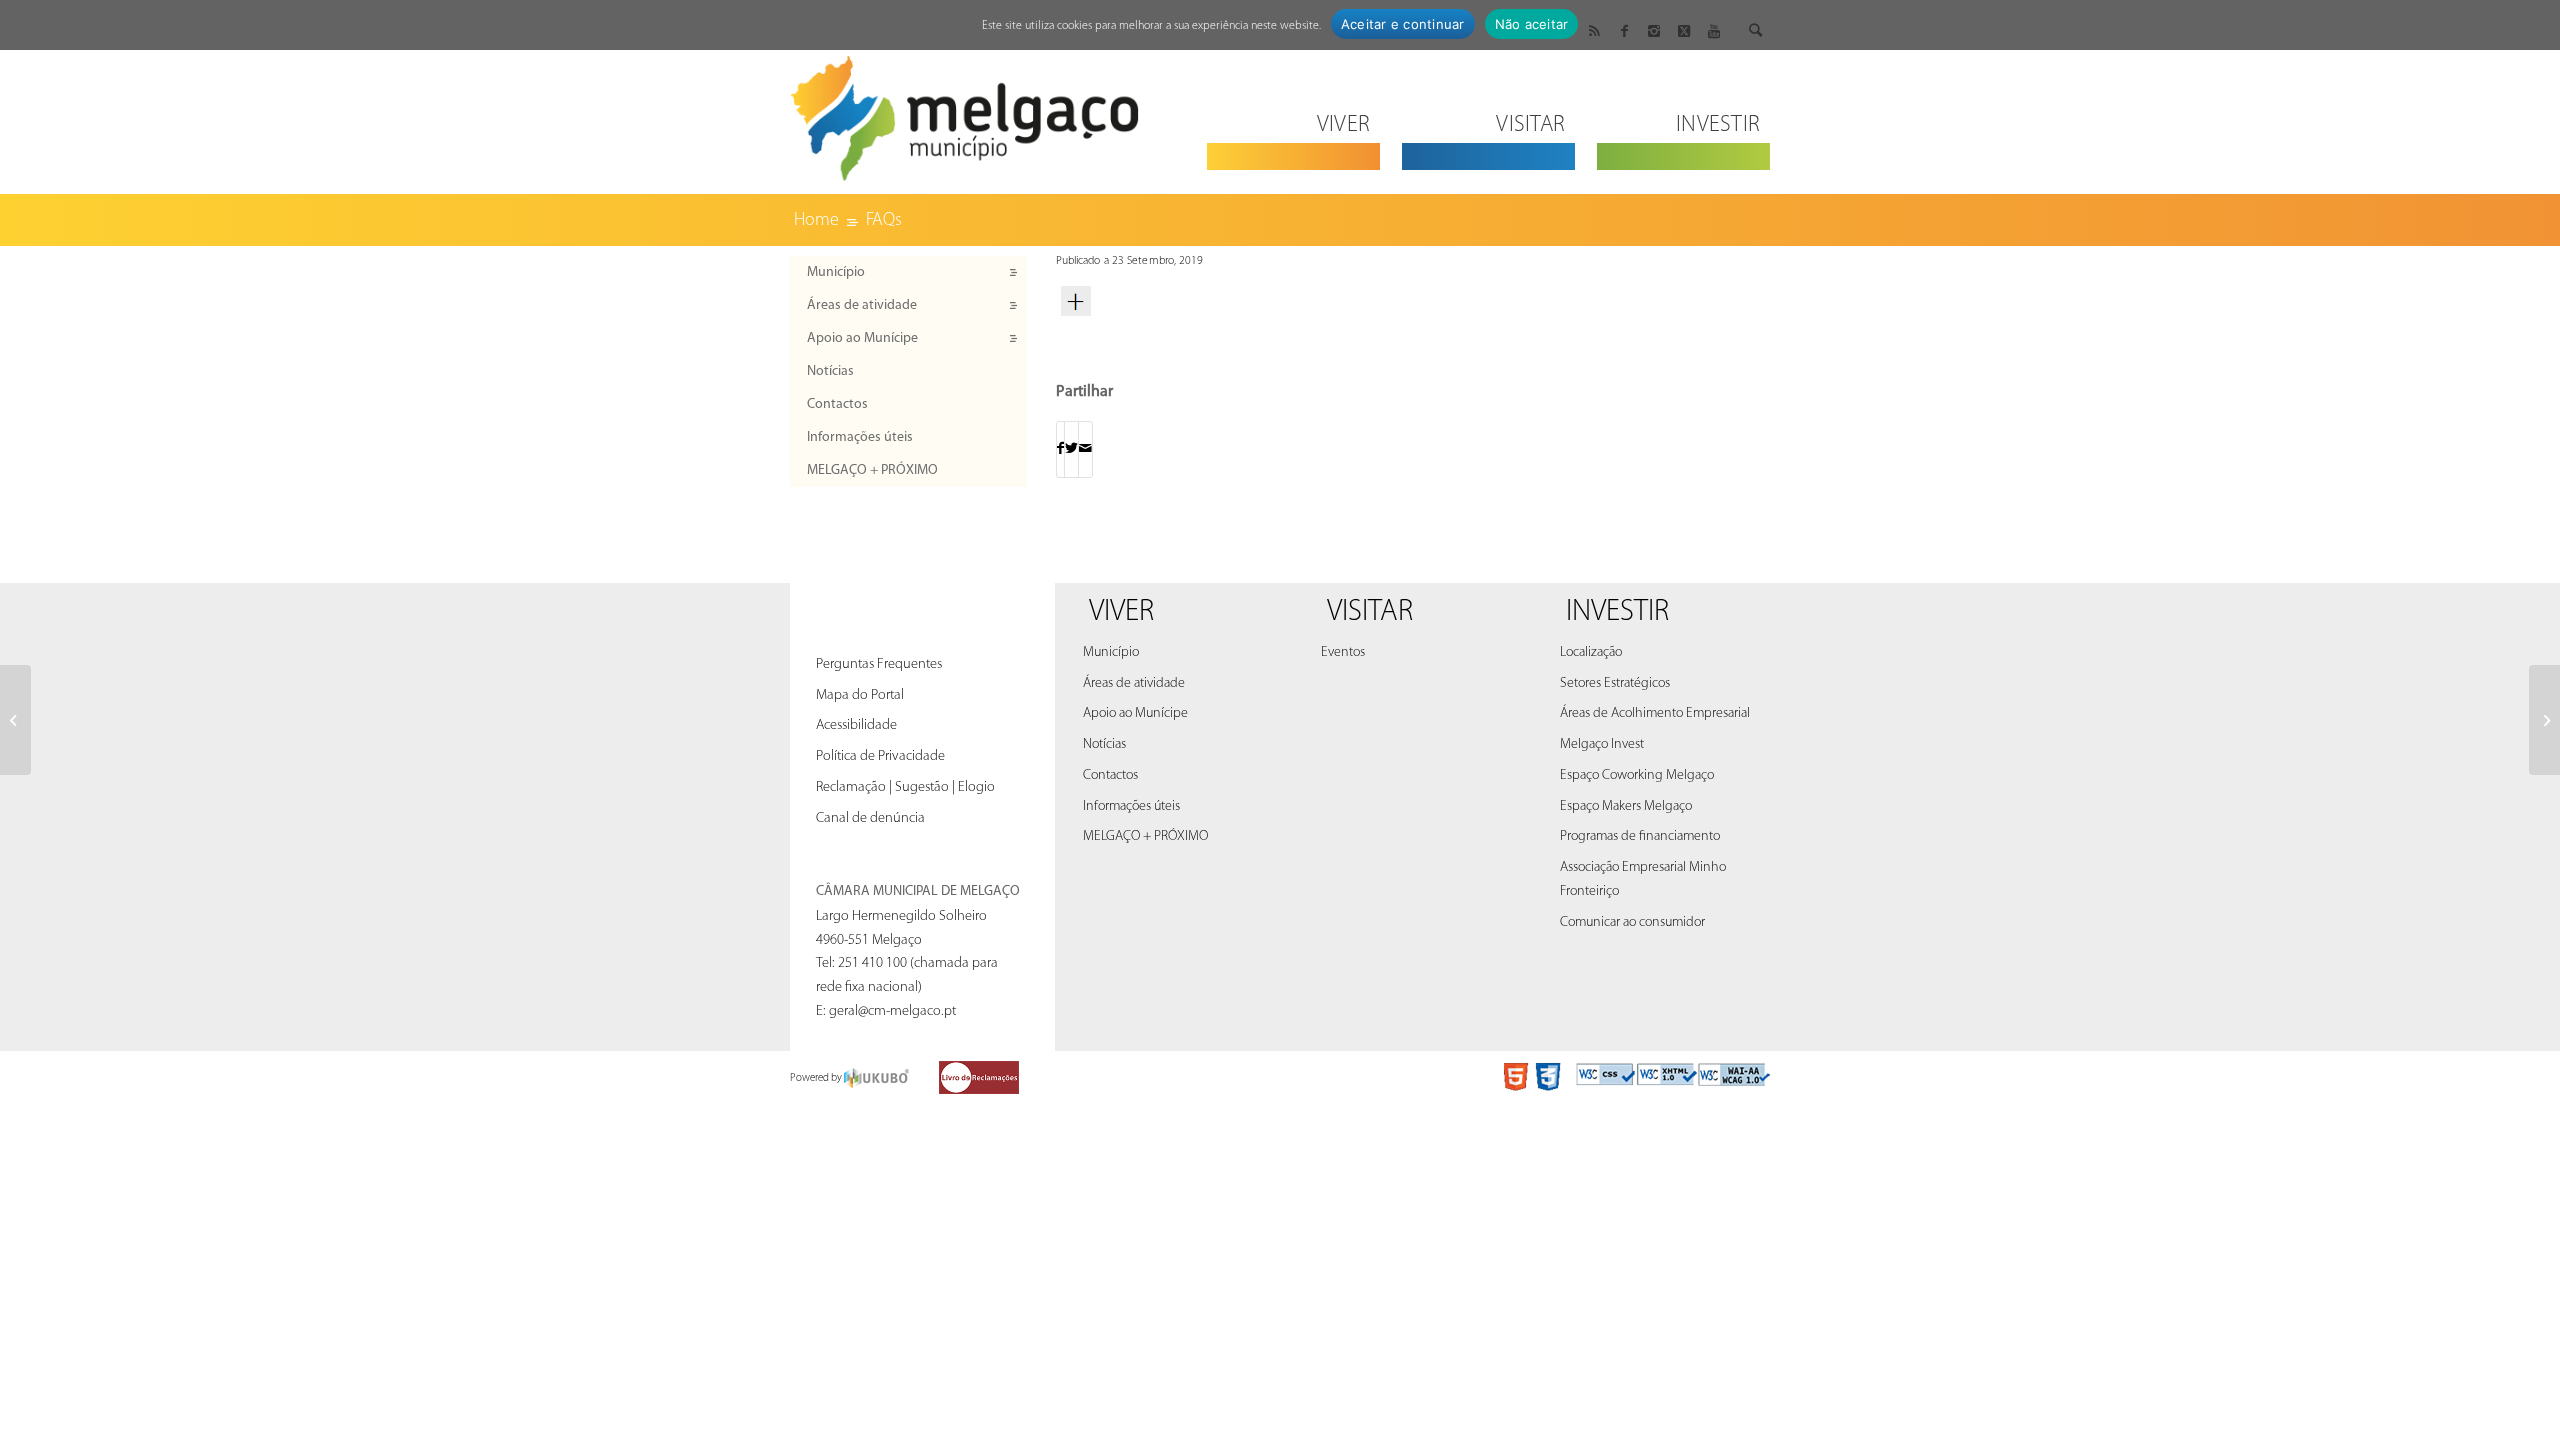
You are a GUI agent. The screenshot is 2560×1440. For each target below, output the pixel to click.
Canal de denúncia (870, 818)
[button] (1413, 301)
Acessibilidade (856, 725)
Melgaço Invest (1602, 744)
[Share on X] (1071, 449)
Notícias (830, 371)
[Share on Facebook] (1060, 449)
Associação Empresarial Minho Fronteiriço (1643, 879)
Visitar (1370, 612)
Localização (1591, 652)
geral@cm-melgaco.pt (892, 1011)
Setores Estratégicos (1615, 683)
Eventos (1343, 652)
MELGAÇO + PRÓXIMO (872, 470)
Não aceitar (1532, 24)
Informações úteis (860, 437)
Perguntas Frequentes (879, 664)
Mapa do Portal (860, 695)
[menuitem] (1293, 112)
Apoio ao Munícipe (862, 338)
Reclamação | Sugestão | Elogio (905, 787)
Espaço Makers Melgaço (1626, 806)
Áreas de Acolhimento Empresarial (1655, 713)
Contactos (837, 404)
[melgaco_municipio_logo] (965, 112)
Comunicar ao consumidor (1632, 922)
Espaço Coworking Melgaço (1637, 775)
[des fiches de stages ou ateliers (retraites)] (15, 720)
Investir (1617, 612)
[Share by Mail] (1085, 449)
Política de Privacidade (880, 756)
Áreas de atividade (862, 305)
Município (836, 272)
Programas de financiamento (1640, 836)
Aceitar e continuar (1403, 24)
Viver (1121, 612)
